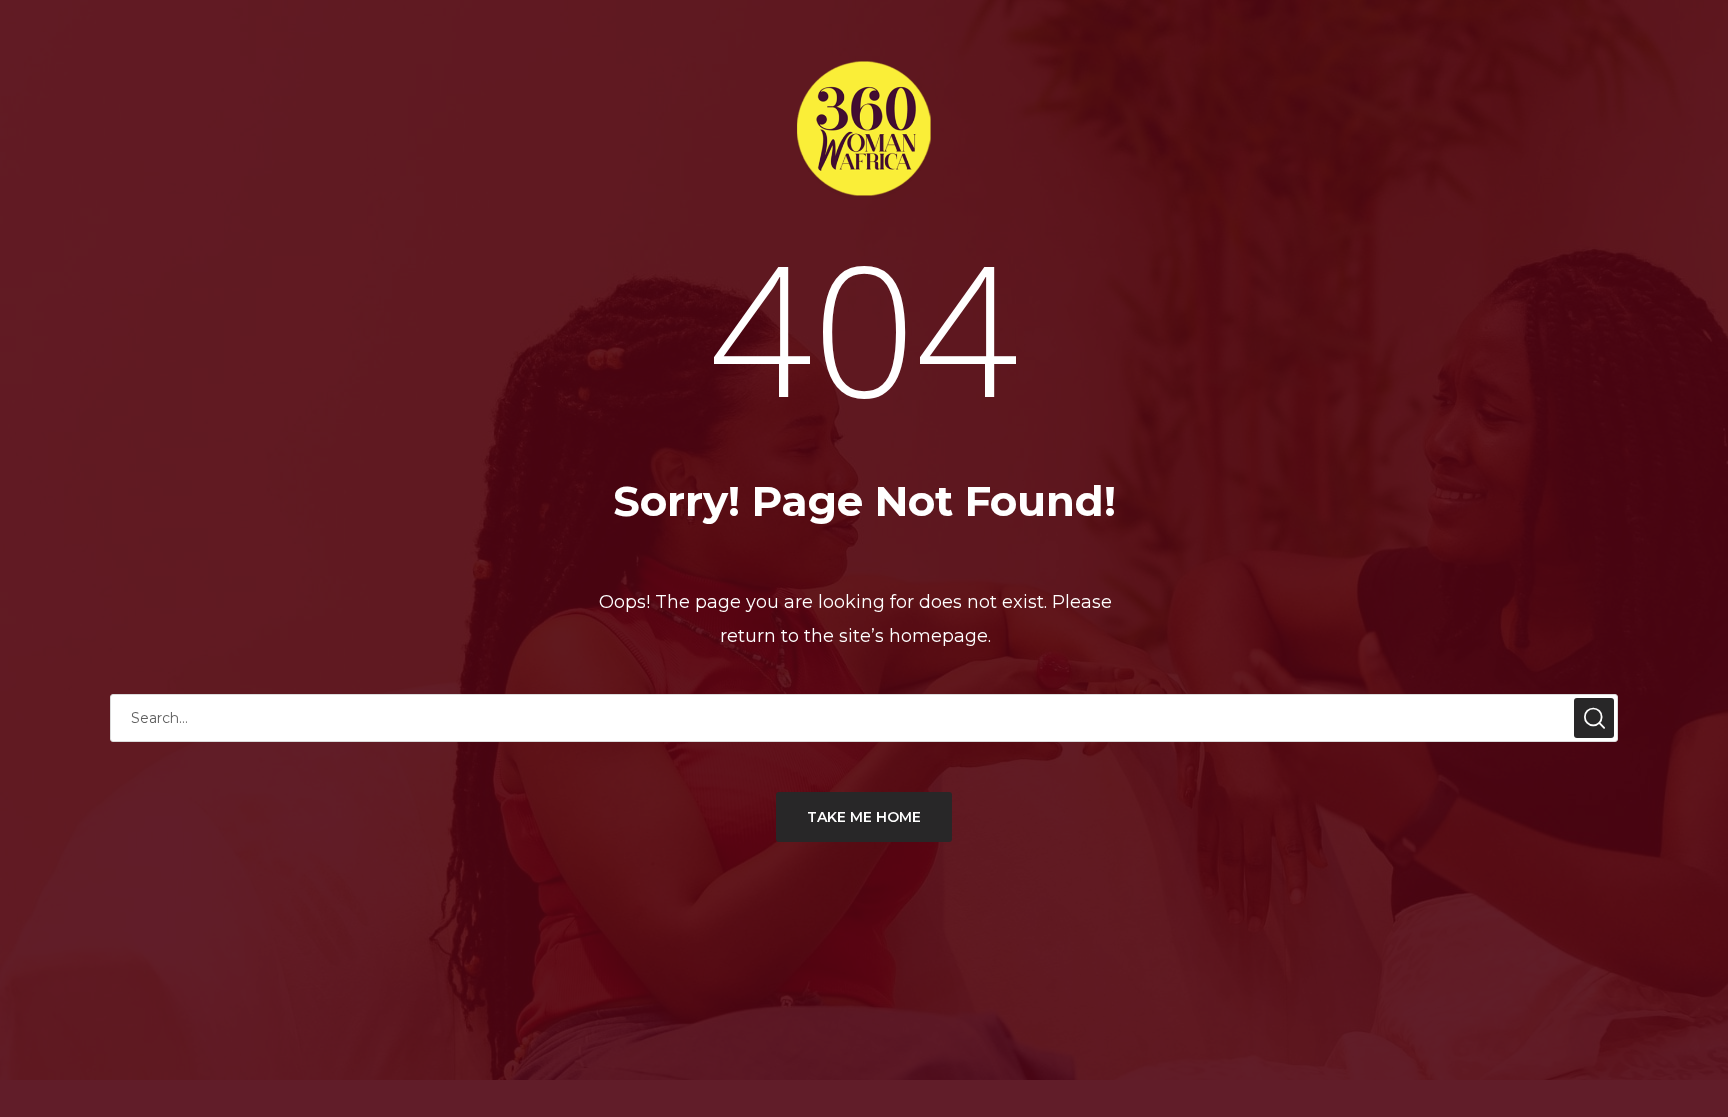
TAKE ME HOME (864, 817)
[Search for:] (864, 717)
